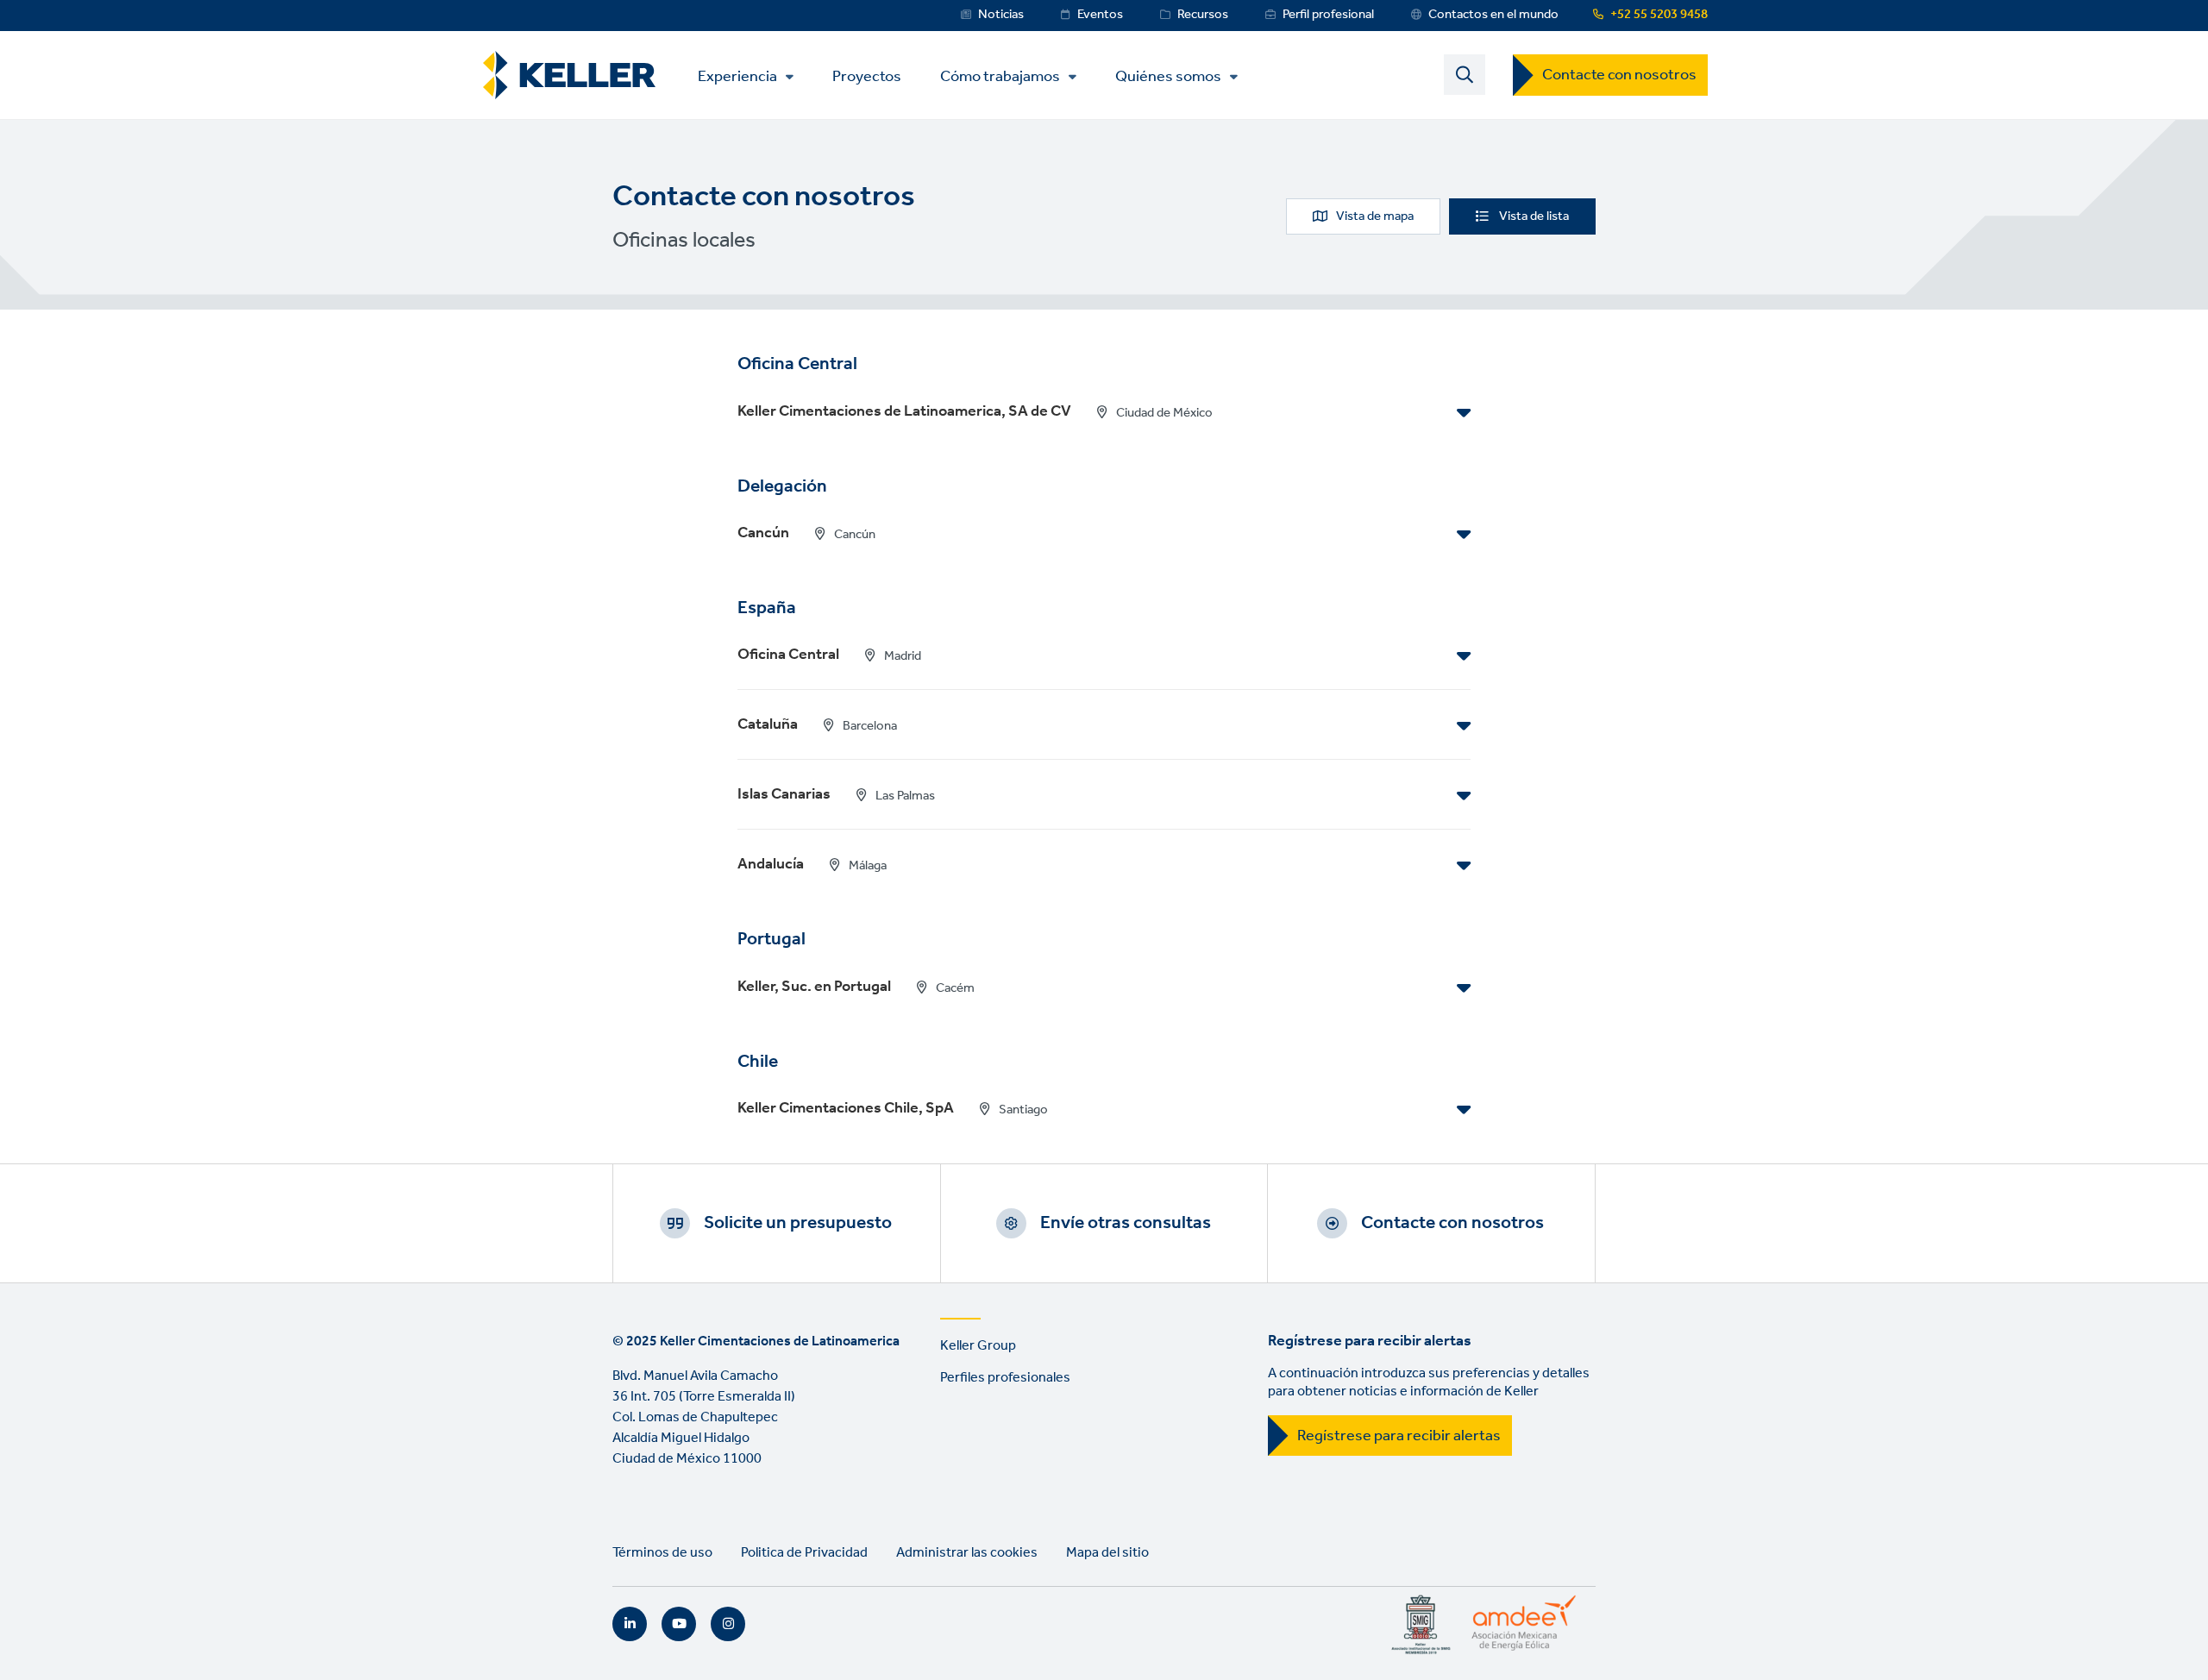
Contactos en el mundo (1493, 15)
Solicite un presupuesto (798, 1223)
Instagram (728, 1624)
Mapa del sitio (1107, 1553)
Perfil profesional (1328, 15)
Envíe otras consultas (1126, 1223)
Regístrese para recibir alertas (1399, 1436)
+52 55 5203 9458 (1659, 15)
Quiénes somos (1168, 77)
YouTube (679, 1624)
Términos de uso (662, 1553)
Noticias (1001, 15)
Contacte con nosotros (1619, 75)
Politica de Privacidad (804, 1553)
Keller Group (978, 1346)
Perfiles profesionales (1005, 1378)
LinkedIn (630, 1624)
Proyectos (867, 75)
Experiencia (737, 77)
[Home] (569, 75)
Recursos (1203, 15)
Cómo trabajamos (1000, 77)
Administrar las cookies (967, 1553)
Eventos (1100, 15)
